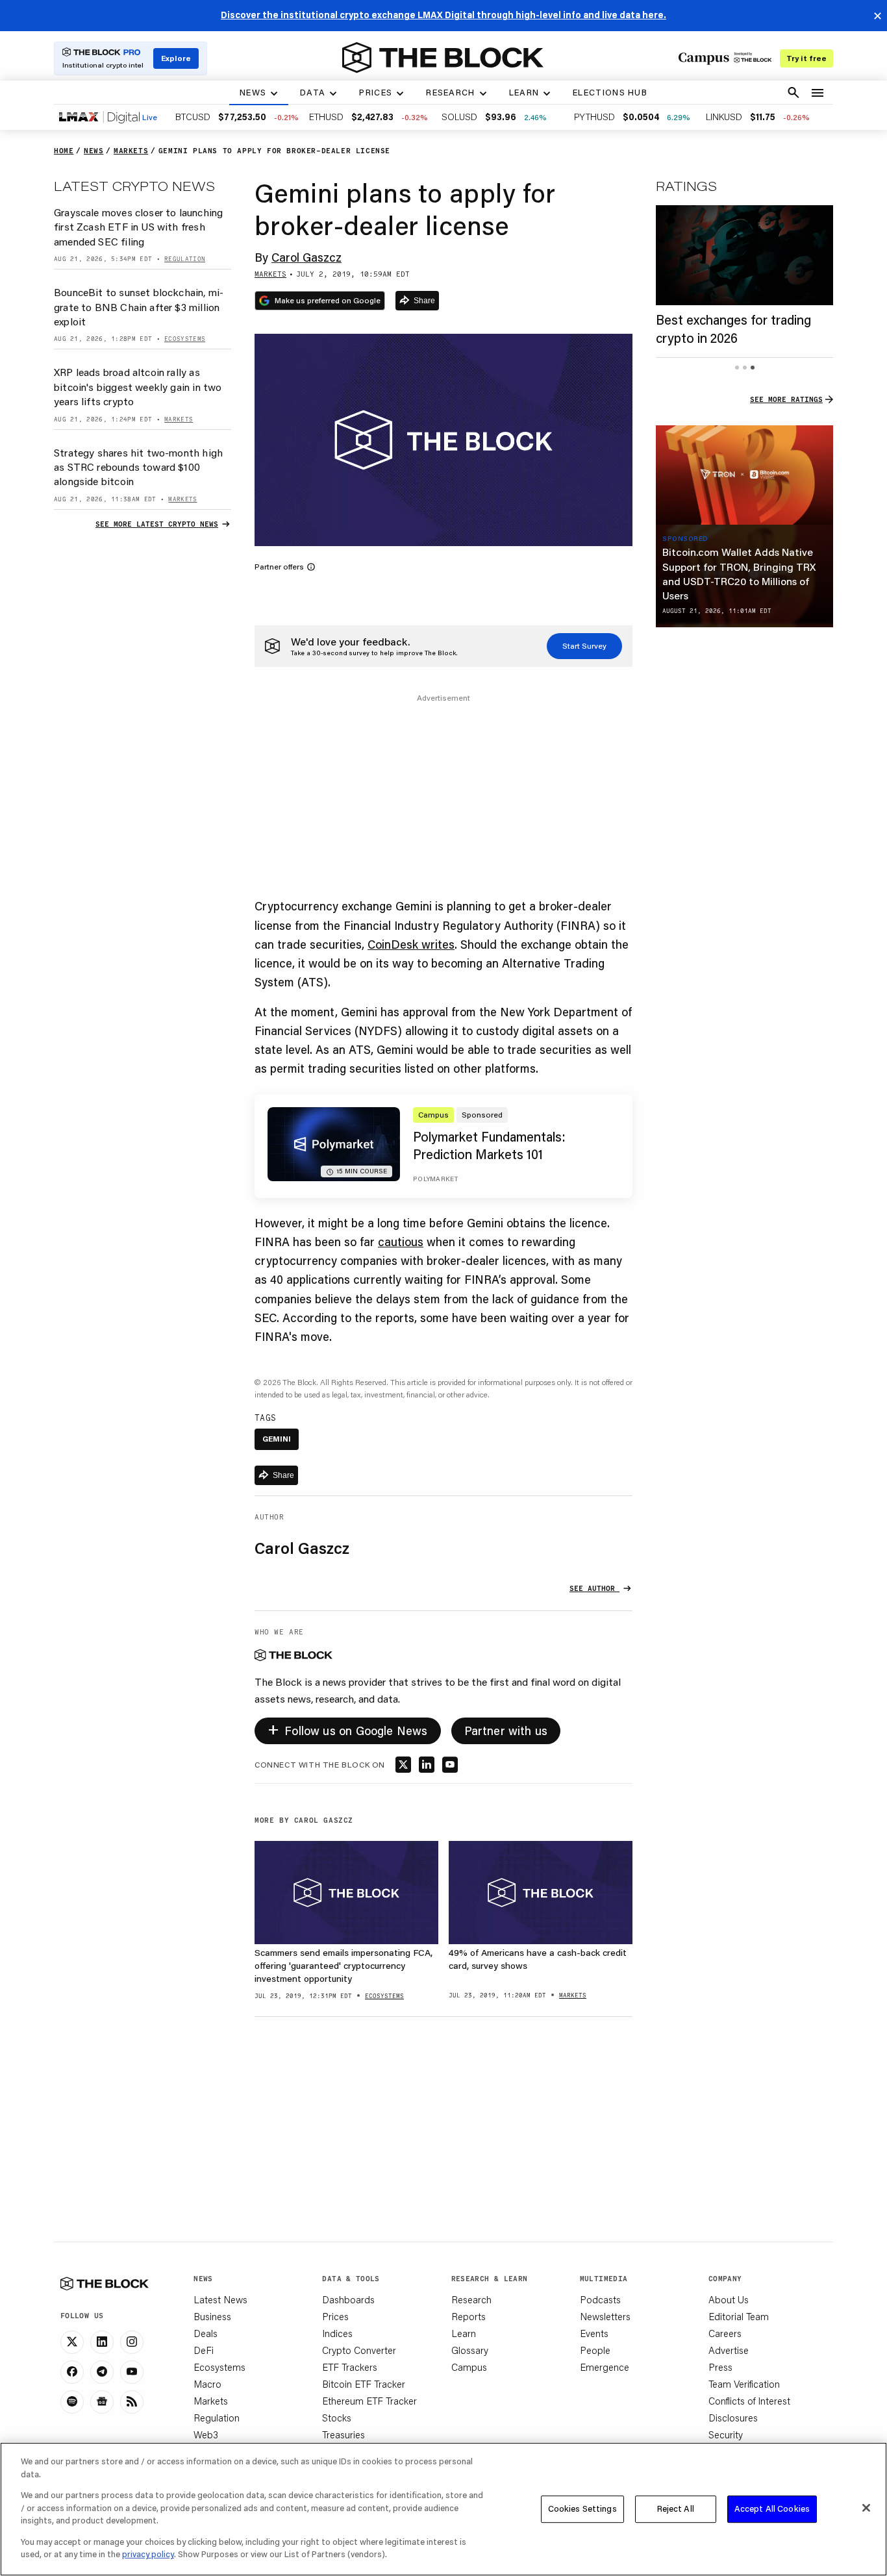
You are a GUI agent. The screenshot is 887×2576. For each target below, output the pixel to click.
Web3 (206, 2434)
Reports (468, 2316)
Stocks (337, 2418)
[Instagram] (132, 2342)
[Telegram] (102, 2372)
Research (471, 2299)
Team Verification (744, 2384)
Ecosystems (219, 2367)
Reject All (676, 2508)
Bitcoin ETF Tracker (364, 2384)
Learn (464, 2333)
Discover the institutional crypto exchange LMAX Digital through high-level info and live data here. (443, 15)
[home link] (443, 58)
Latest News (220, 2299)
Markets (211, 2401)
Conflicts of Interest (749, 2401)
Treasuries (344, 2434)
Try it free (806, 58)
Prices (335, 2316)
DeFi (204, 2350)
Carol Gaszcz (306, 257)
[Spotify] (72, 2402)
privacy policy (148, 2554)
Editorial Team (739, 2316)
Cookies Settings (582, 2508)
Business (212, 2316)
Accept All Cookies (772, 2508)
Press (720, 2367)
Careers (725, 2333)
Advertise (729, 2350)
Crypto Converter (359, 2350)
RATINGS (686, 186)
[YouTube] (132, 2372)
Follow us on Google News (348, 1728)
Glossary (470, 2350)
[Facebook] (72, 2372)
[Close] (866, 2508)
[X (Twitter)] (72, 2342)
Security (726, 2434)
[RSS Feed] (132, 2402)
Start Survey (584, 646)
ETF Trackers (350, 2367)
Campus (469, 2367)
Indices (337, 2333)
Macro (207, 2384)
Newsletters (605, 2316)
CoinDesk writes (411, 944)
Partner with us (506, 1731)
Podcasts (600, 2299)
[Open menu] (818, 93)
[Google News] (102, 2402)
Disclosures (733, 2418)
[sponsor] (744, 475)
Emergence (605, 2367)
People (595, 2350)
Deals (206, 2333)
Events (594, 2333)
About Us (729, 2299)
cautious (401, 1242)
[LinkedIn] (102, 2342)
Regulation (217, 2418)
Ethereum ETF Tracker (369, 2401)
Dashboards (348, 2299)
